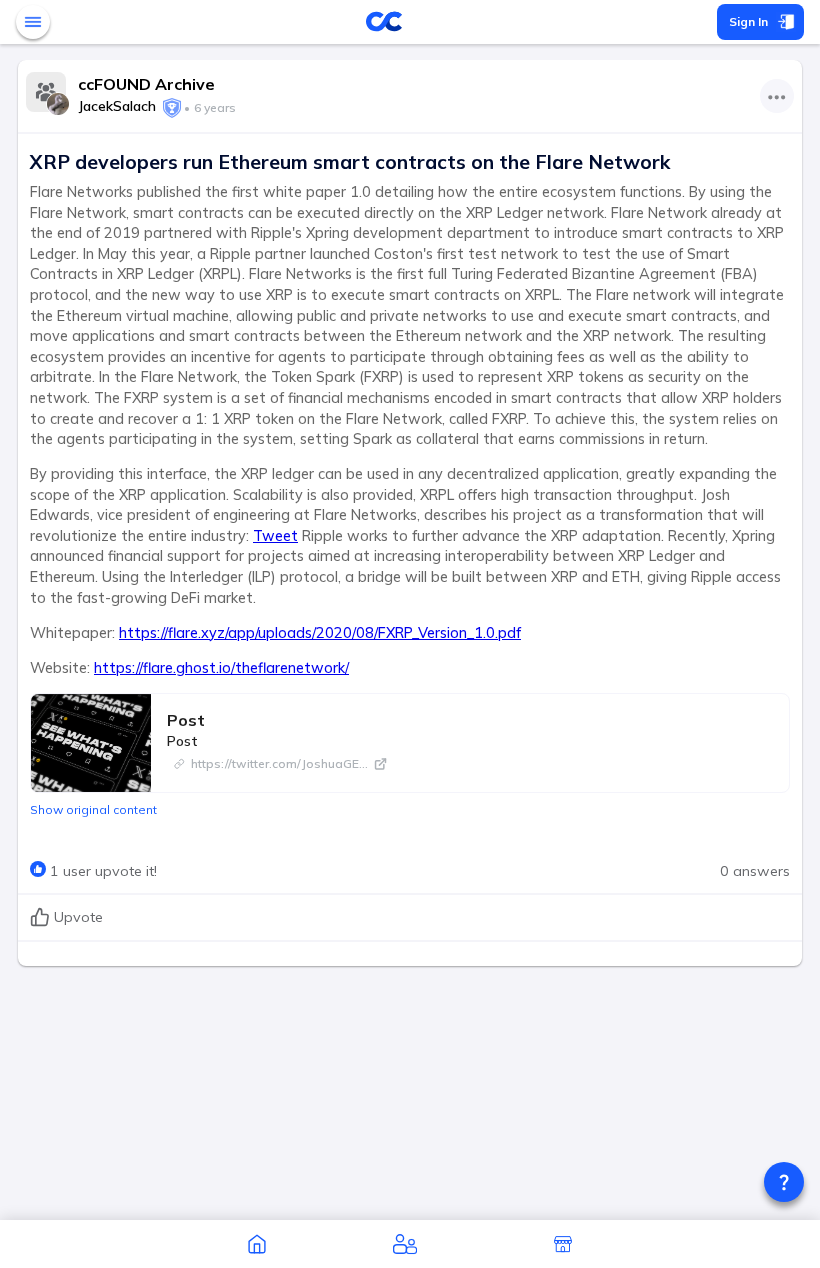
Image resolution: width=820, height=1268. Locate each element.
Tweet (275, 536)
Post (186, 720)
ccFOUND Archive (146, 84)
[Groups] (405, 1244)
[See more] (777, 96)
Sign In (748, 21)
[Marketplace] (563, 1244)
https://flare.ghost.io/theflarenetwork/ (221, 668)
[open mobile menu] (33, 22)
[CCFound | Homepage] (257, 1244)
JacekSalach (117, 106)
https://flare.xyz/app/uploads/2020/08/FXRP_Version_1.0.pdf (320, 633)
